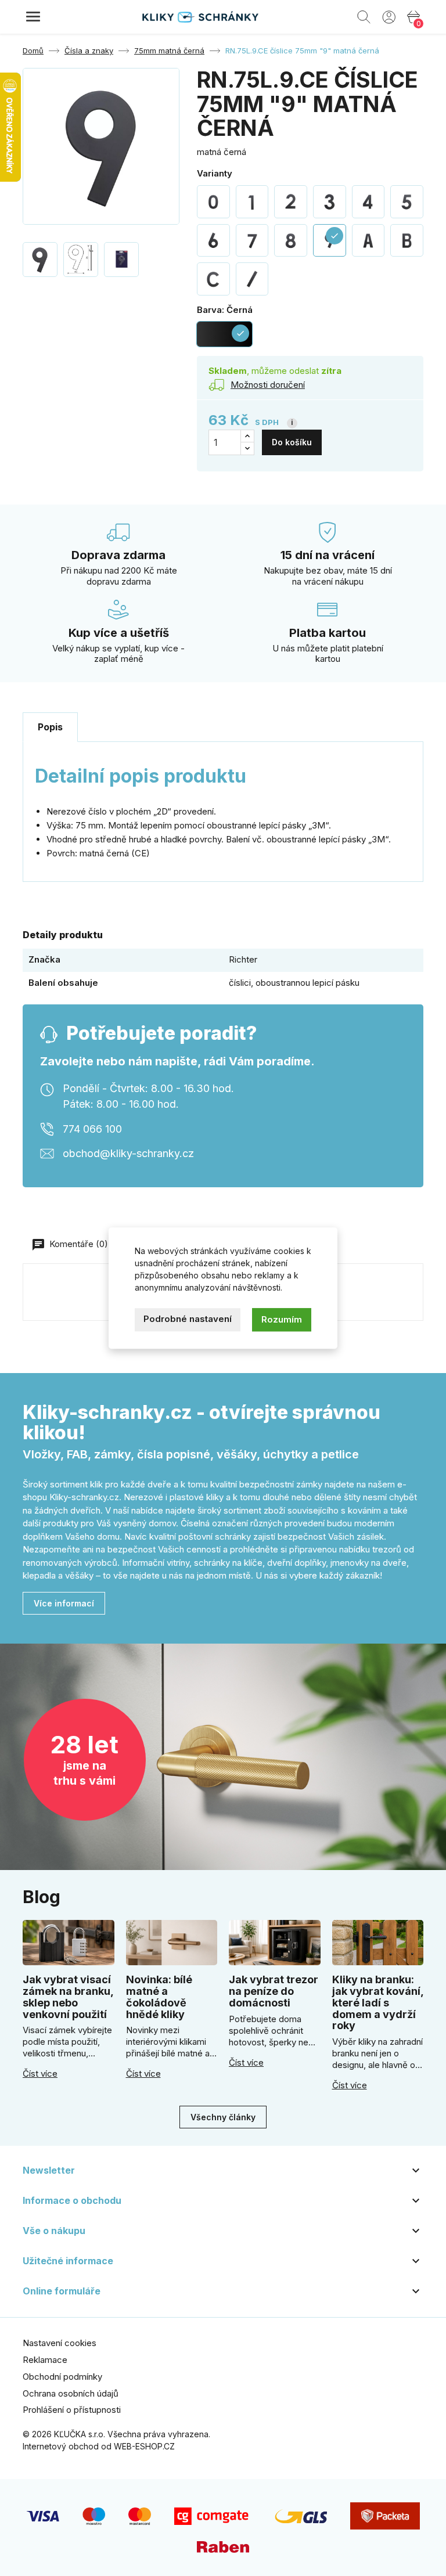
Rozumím (282, 1319)
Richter (243, 959)
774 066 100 (92, 1129)
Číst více (40, 2074)
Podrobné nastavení (188, 1319)
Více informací (64, 1603)
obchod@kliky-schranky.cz (128, 1153)
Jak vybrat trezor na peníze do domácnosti (274, 1991)
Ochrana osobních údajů (71, 2393)
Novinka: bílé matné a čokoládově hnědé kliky (159, 1997)
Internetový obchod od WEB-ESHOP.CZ (99, 2446)
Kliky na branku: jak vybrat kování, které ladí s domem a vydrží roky (378, 2002)
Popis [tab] (50, 727)
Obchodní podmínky (62, 2377)
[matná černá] (213, 202)
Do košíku (292, 442)
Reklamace (45, 2360)
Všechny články (223, 2117)
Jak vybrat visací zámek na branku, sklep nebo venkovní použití (68, 1997)
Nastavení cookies (60, 2343)
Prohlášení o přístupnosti (72, 2410)
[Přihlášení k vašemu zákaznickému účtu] (389, 16)
